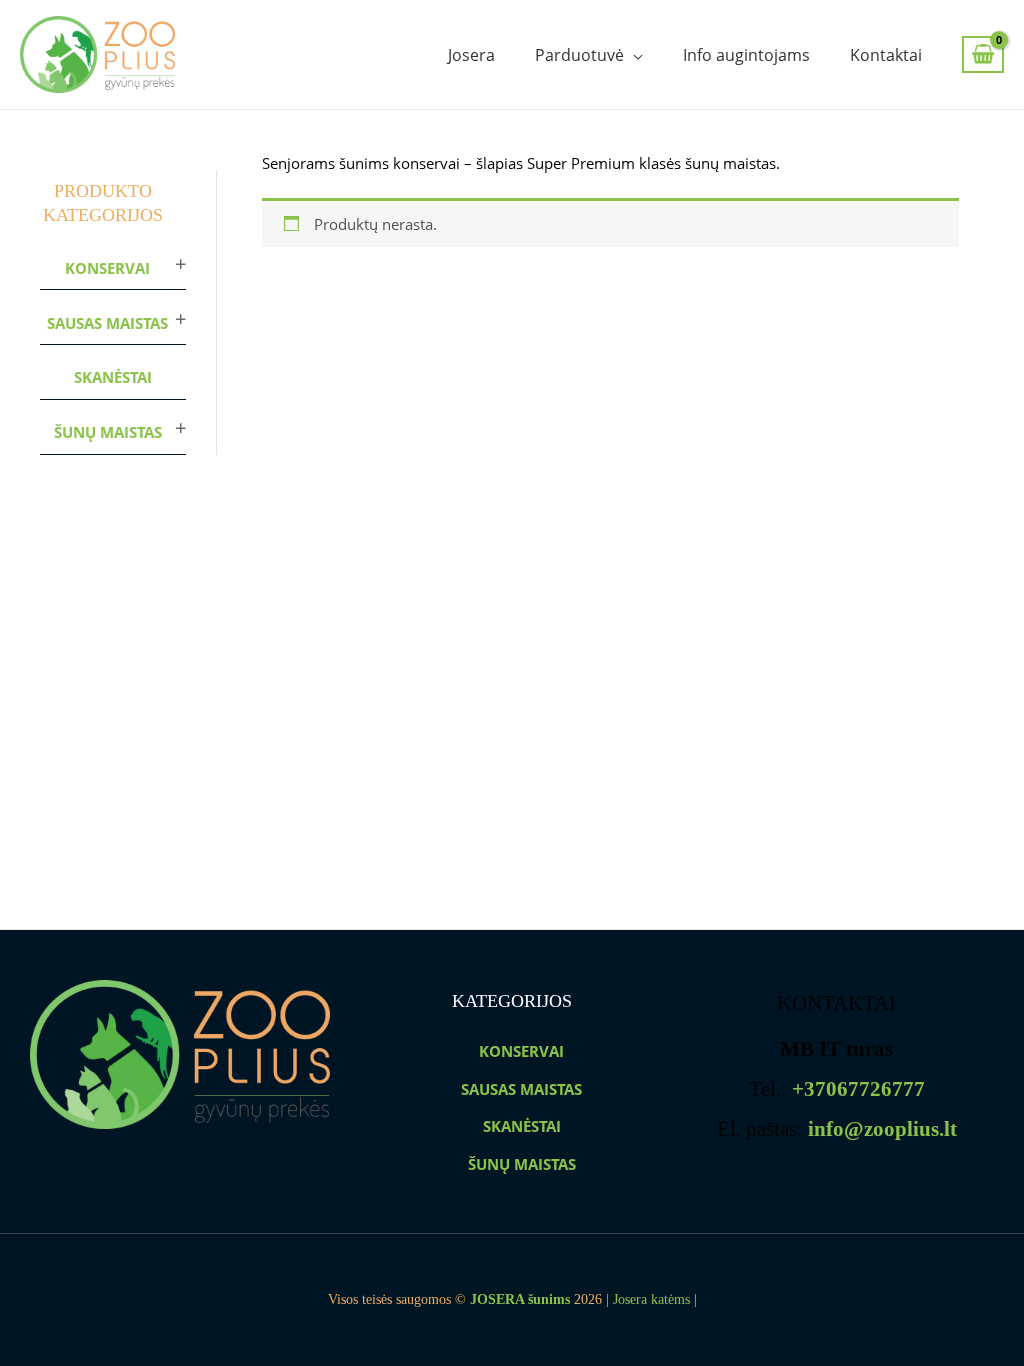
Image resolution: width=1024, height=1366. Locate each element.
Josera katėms (651, 1299)
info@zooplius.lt (882, 1129)
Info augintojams (746, 55)
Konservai (107, 268)
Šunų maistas (108, 432)
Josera (471, 55)
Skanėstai (113, 377)
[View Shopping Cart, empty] (983, 54)
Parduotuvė (579, 55)
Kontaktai (886, 55)
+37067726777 (858, 1089)
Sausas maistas (107, 323)
